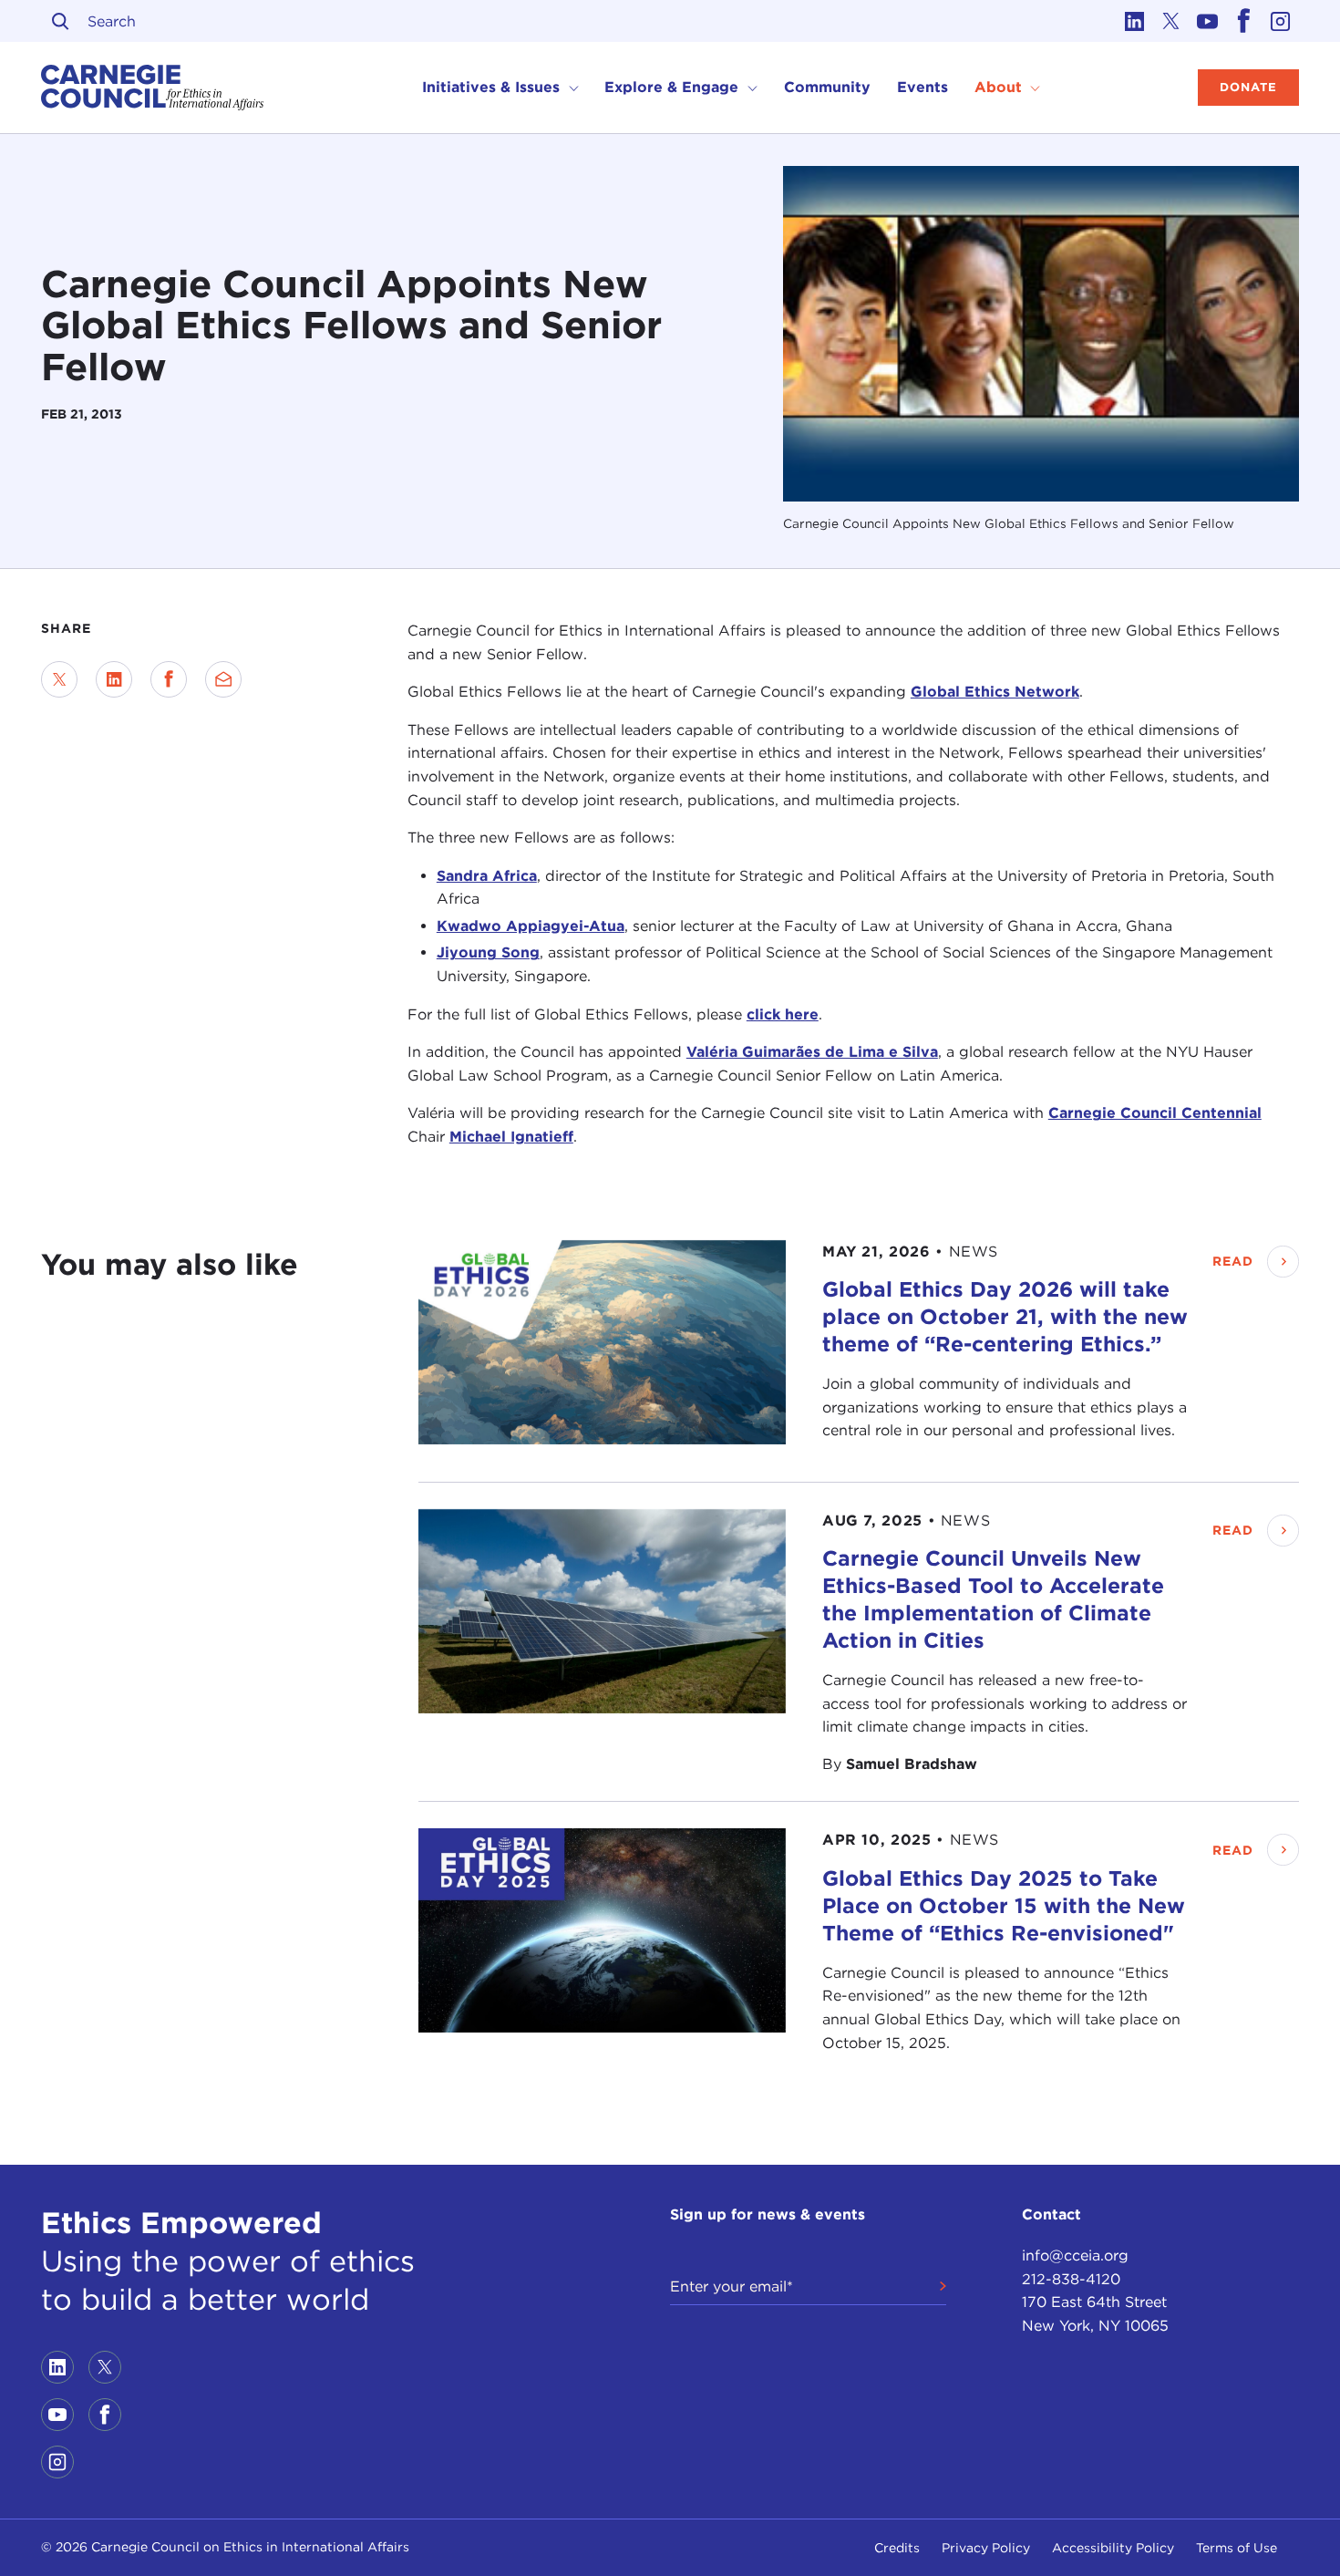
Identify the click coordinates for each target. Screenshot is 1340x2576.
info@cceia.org (1075, 2255)
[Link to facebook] (1244, 21)
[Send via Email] (223, 679)
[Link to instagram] (1281, 21)
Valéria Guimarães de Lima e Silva (812, 1052)
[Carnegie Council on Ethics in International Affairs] (153, 88)
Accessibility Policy (1113, 2548)
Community (827, 87)
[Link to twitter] (1171, 21)
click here (783, 1014)
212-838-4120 (1071, 2279)
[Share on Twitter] (59, 679)
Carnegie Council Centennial (1155, 1113)
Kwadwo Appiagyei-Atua (531, 926)
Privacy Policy (986, 2548)
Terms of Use (1237, 2548)
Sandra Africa (487, 876)
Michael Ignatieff (511, 1137)
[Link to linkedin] (1135, 21)
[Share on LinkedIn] (114, 679)
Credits (897, 2548)
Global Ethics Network (995, 692)
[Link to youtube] (1208, 21)
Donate (1248, 87)
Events (923, 87)
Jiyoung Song (488, 952)
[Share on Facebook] (169, 679)
